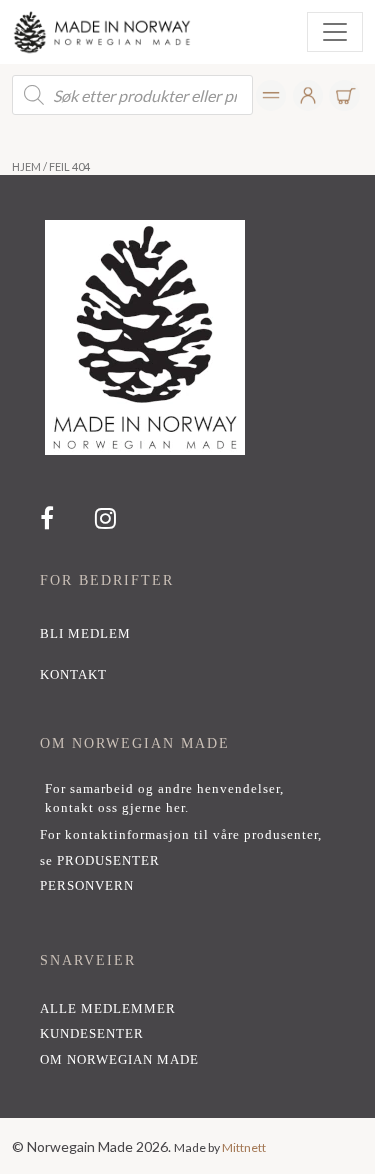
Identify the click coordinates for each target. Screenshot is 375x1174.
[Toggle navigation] (335, 32)
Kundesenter (92, 1034)
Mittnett (244, 1147)
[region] (187, 646)
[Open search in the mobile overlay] (132, 95)
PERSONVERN (87, 886)
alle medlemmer (108, 1009)
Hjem (26, 166)
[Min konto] (271, 95)
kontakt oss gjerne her (115, 808)
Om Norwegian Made (119, 1060)
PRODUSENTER (108, 861)
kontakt (73, 675)
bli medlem (85, 634)
